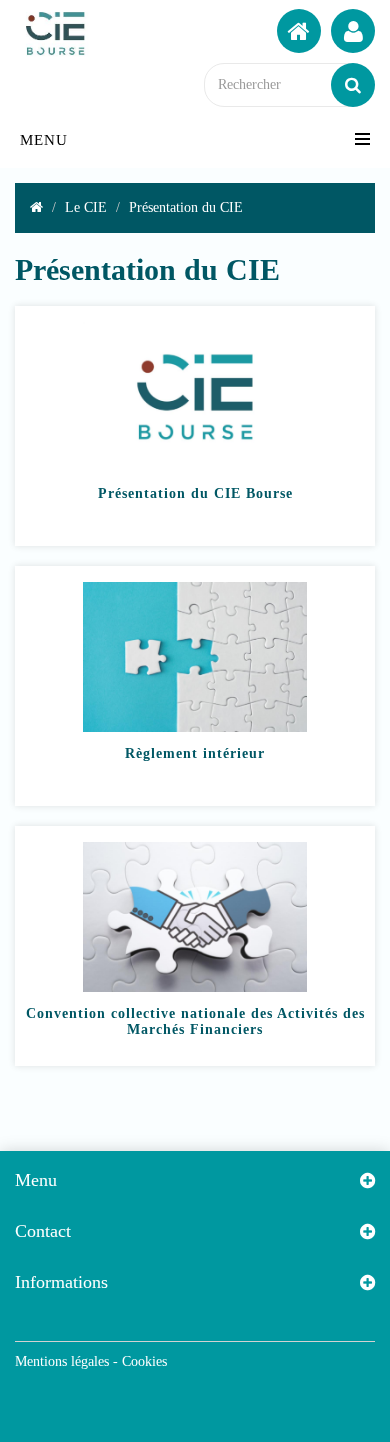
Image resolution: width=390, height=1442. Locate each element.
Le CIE (86, 207)
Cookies (144, 1361)
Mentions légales (62, 1361)
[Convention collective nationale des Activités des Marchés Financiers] (195, 991)
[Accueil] (299, 31)
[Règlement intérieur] (195, 731)
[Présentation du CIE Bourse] (195, 471)
